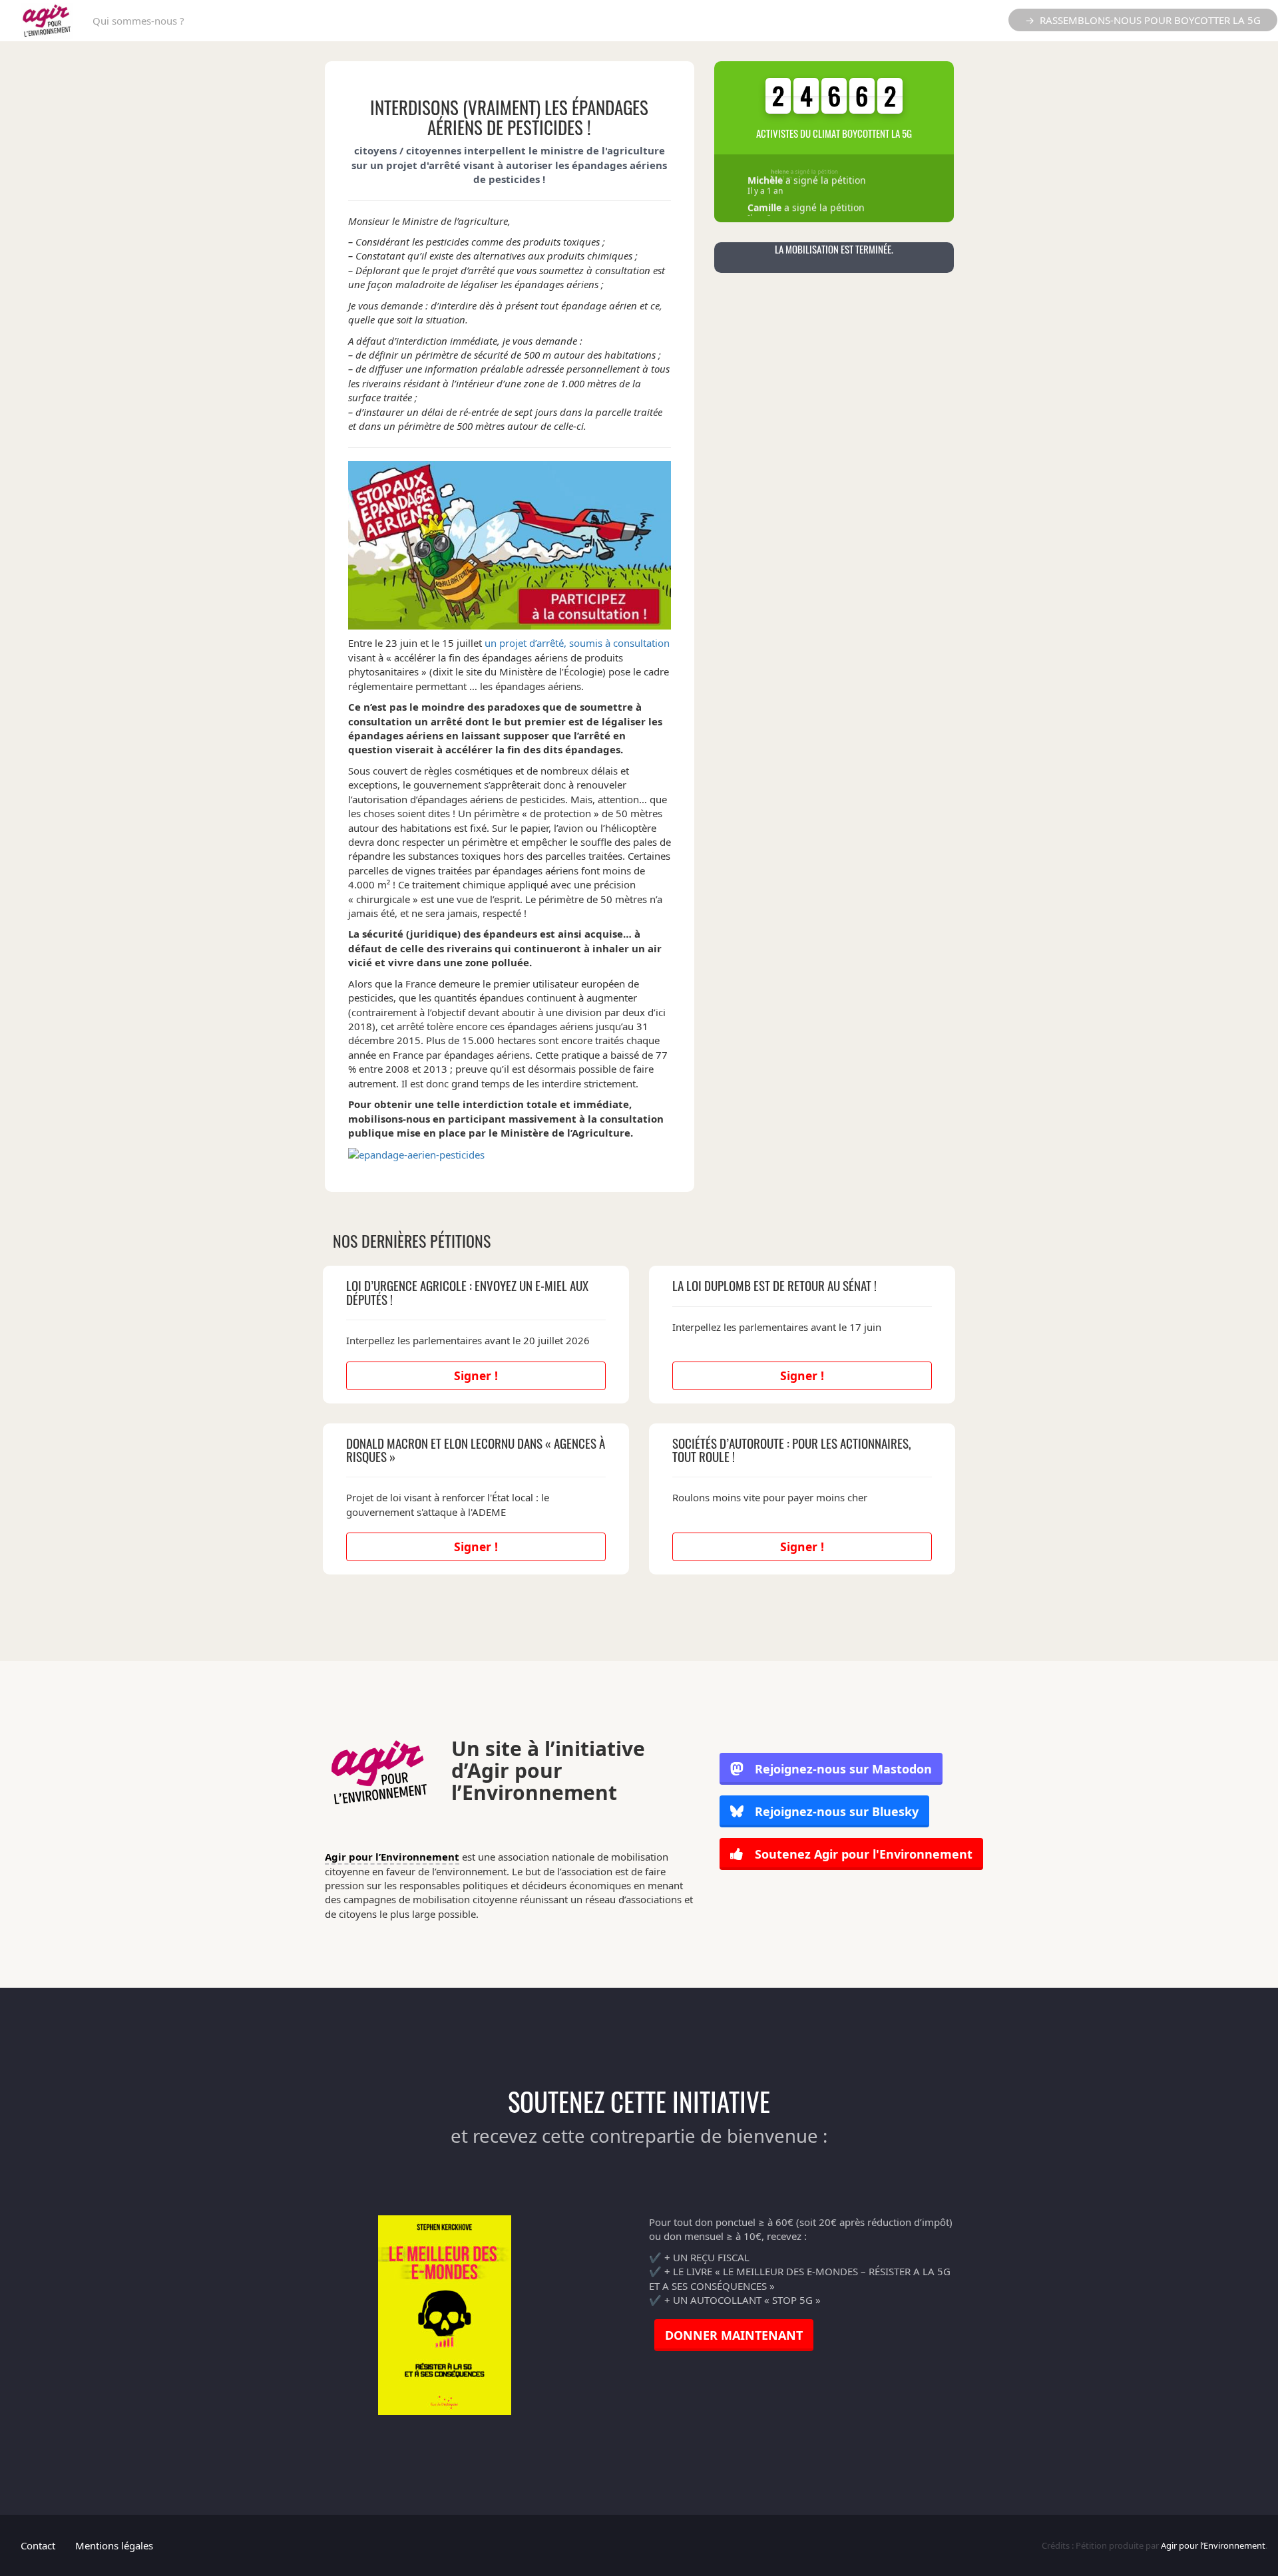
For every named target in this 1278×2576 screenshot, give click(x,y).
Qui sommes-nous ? (138, 21)
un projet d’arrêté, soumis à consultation (577, 643)
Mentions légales (114, 2545)
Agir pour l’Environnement (392, 1857)
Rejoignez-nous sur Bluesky (835, 1811)
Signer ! (476, 1376)
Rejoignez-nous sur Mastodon (843, 1769)
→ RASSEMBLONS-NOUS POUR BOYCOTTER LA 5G (1143, 20)
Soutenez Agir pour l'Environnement (862, 1854)
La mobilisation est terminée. (834, 249)
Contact (38, 2545)
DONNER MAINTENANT (734, 2335)
